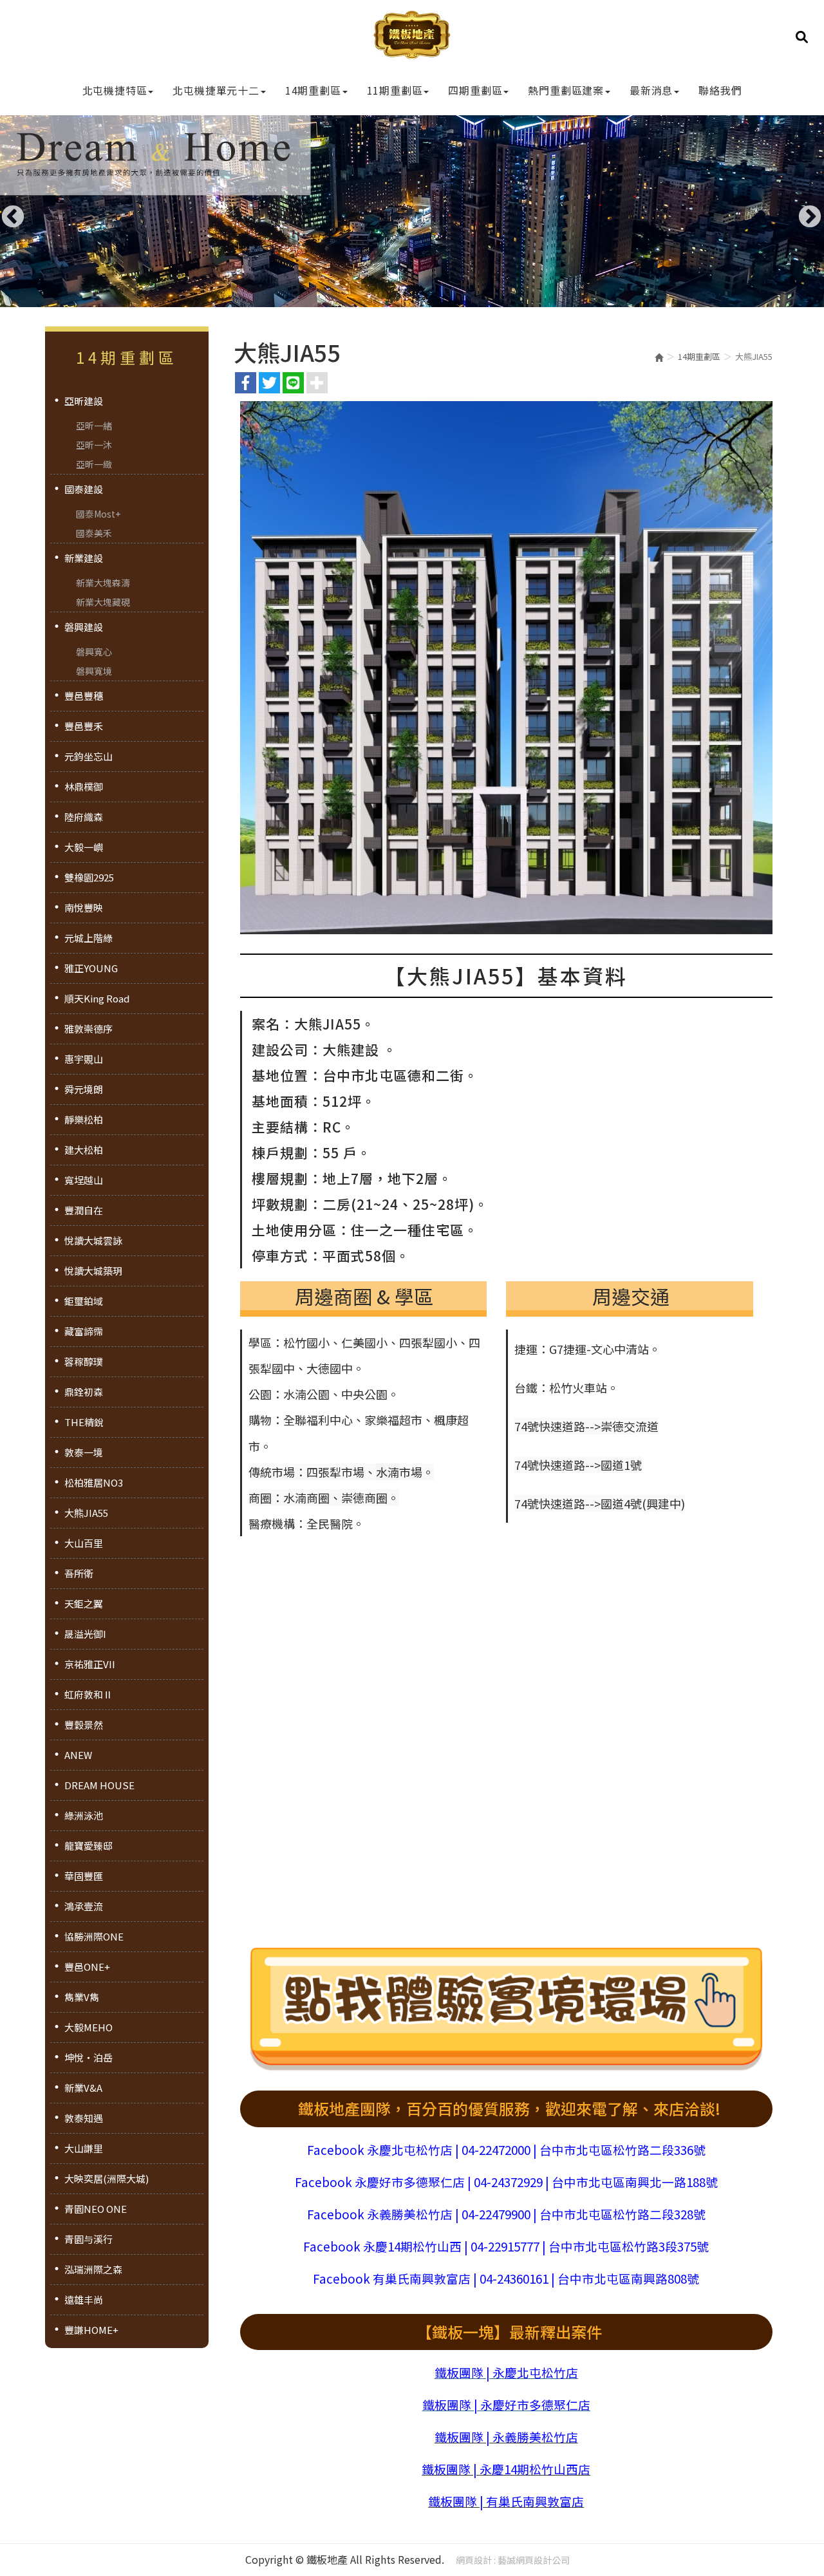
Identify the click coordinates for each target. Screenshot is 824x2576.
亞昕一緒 (94, 426)
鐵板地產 (412, 39)
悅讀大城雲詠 (93, 1240)
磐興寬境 (94, 671)
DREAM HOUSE (99, 1785)
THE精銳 (84, 1422)
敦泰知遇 (84, 2118)
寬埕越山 (84, 1180)
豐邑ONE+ (87, 1967)
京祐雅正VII (90, 1664)
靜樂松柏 (84, 1119)
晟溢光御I (85, 1634)
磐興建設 (84, 627)
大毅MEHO (89, 2027)
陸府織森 (84, 817)
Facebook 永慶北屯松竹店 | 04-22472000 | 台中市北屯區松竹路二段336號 (506, 2149)
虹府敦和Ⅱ (89, 1694)
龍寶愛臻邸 (89, 1846)
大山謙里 (84, 2148)
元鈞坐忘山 (89, 756)
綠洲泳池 (84, 1815)
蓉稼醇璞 (84, 1361)
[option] (412, 211)
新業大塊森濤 (103, 583)
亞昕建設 (84, 401)
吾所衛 (79, 1573)
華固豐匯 (84, 1876)
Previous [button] (6, 211)
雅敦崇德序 (89, 1029)
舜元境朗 (84, 1089)
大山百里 (84, 1543)
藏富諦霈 (84, 1331)
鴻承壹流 (84, 1906)
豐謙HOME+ (91, 2330)
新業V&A (83, 2088)
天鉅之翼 (84, 1603)
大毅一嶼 (84, 847)
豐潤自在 (84, 1210)
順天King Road (97, 998)
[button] (802, 36)
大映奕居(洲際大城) (107, 2178)
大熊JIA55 (86, 1513)
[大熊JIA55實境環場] (506, 2011)
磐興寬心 (94, 652)
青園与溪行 (89, 2239)
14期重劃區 (699, 356)
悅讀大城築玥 (93, 1271)
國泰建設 (84, 489)
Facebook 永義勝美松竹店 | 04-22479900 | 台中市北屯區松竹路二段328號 (506, 2214)
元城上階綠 (89, 938)
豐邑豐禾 (84, 726)
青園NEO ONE (96, 2209)
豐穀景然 (84, 1725)
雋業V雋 (82, 1997)
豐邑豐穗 (84, 696)
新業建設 (84, 558)
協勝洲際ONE (94, 1936)
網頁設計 (474, 2560)
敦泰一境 (84, 1452)
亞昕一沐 (94, 445)
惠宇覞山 (84, 1059)
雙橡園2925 (89, 877)
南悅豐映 (84, 907)
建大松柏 (84, 1150)
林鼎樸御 (84, 786)
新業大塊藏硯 (103, 602)
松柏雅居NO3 (94, 1482)
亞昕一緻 (94, 464)
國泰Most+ (98, 514)
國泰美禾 (94, 533)
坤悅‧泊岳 (89, 2057)
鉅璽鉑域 (84, 1301)
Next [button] (803, 211)
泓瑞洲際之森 (93, 2269)
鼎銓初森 (84, 1392)
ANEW (78, 1755)
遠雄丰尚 (84, 2299)
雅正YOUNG (91, 968)
